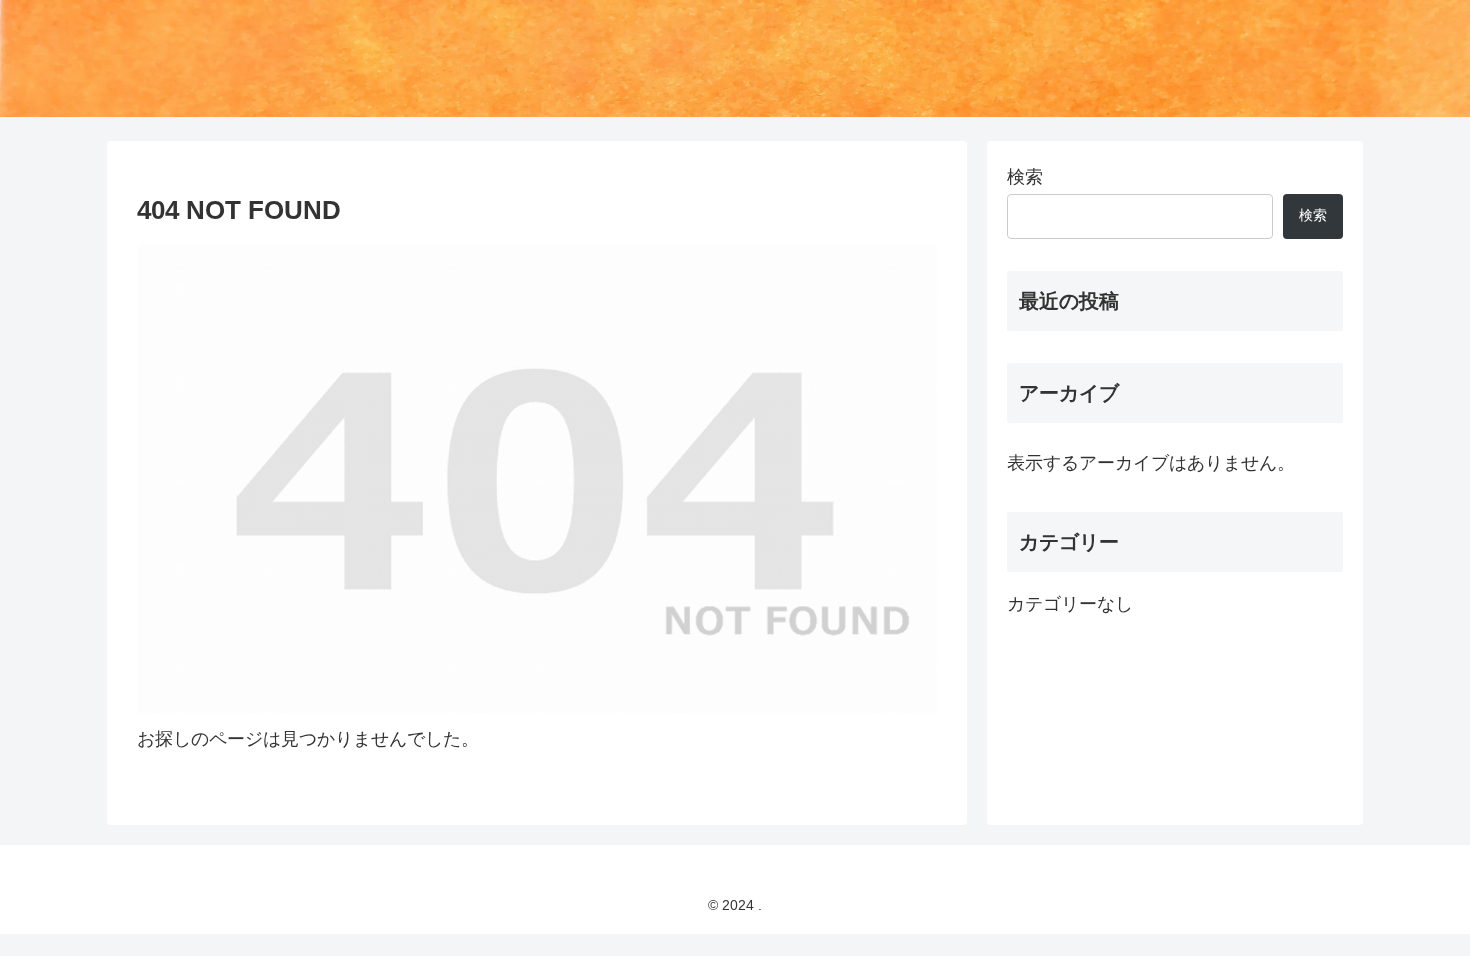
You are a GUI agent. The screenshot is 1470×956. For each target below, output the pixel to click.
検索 (1025, 177)
